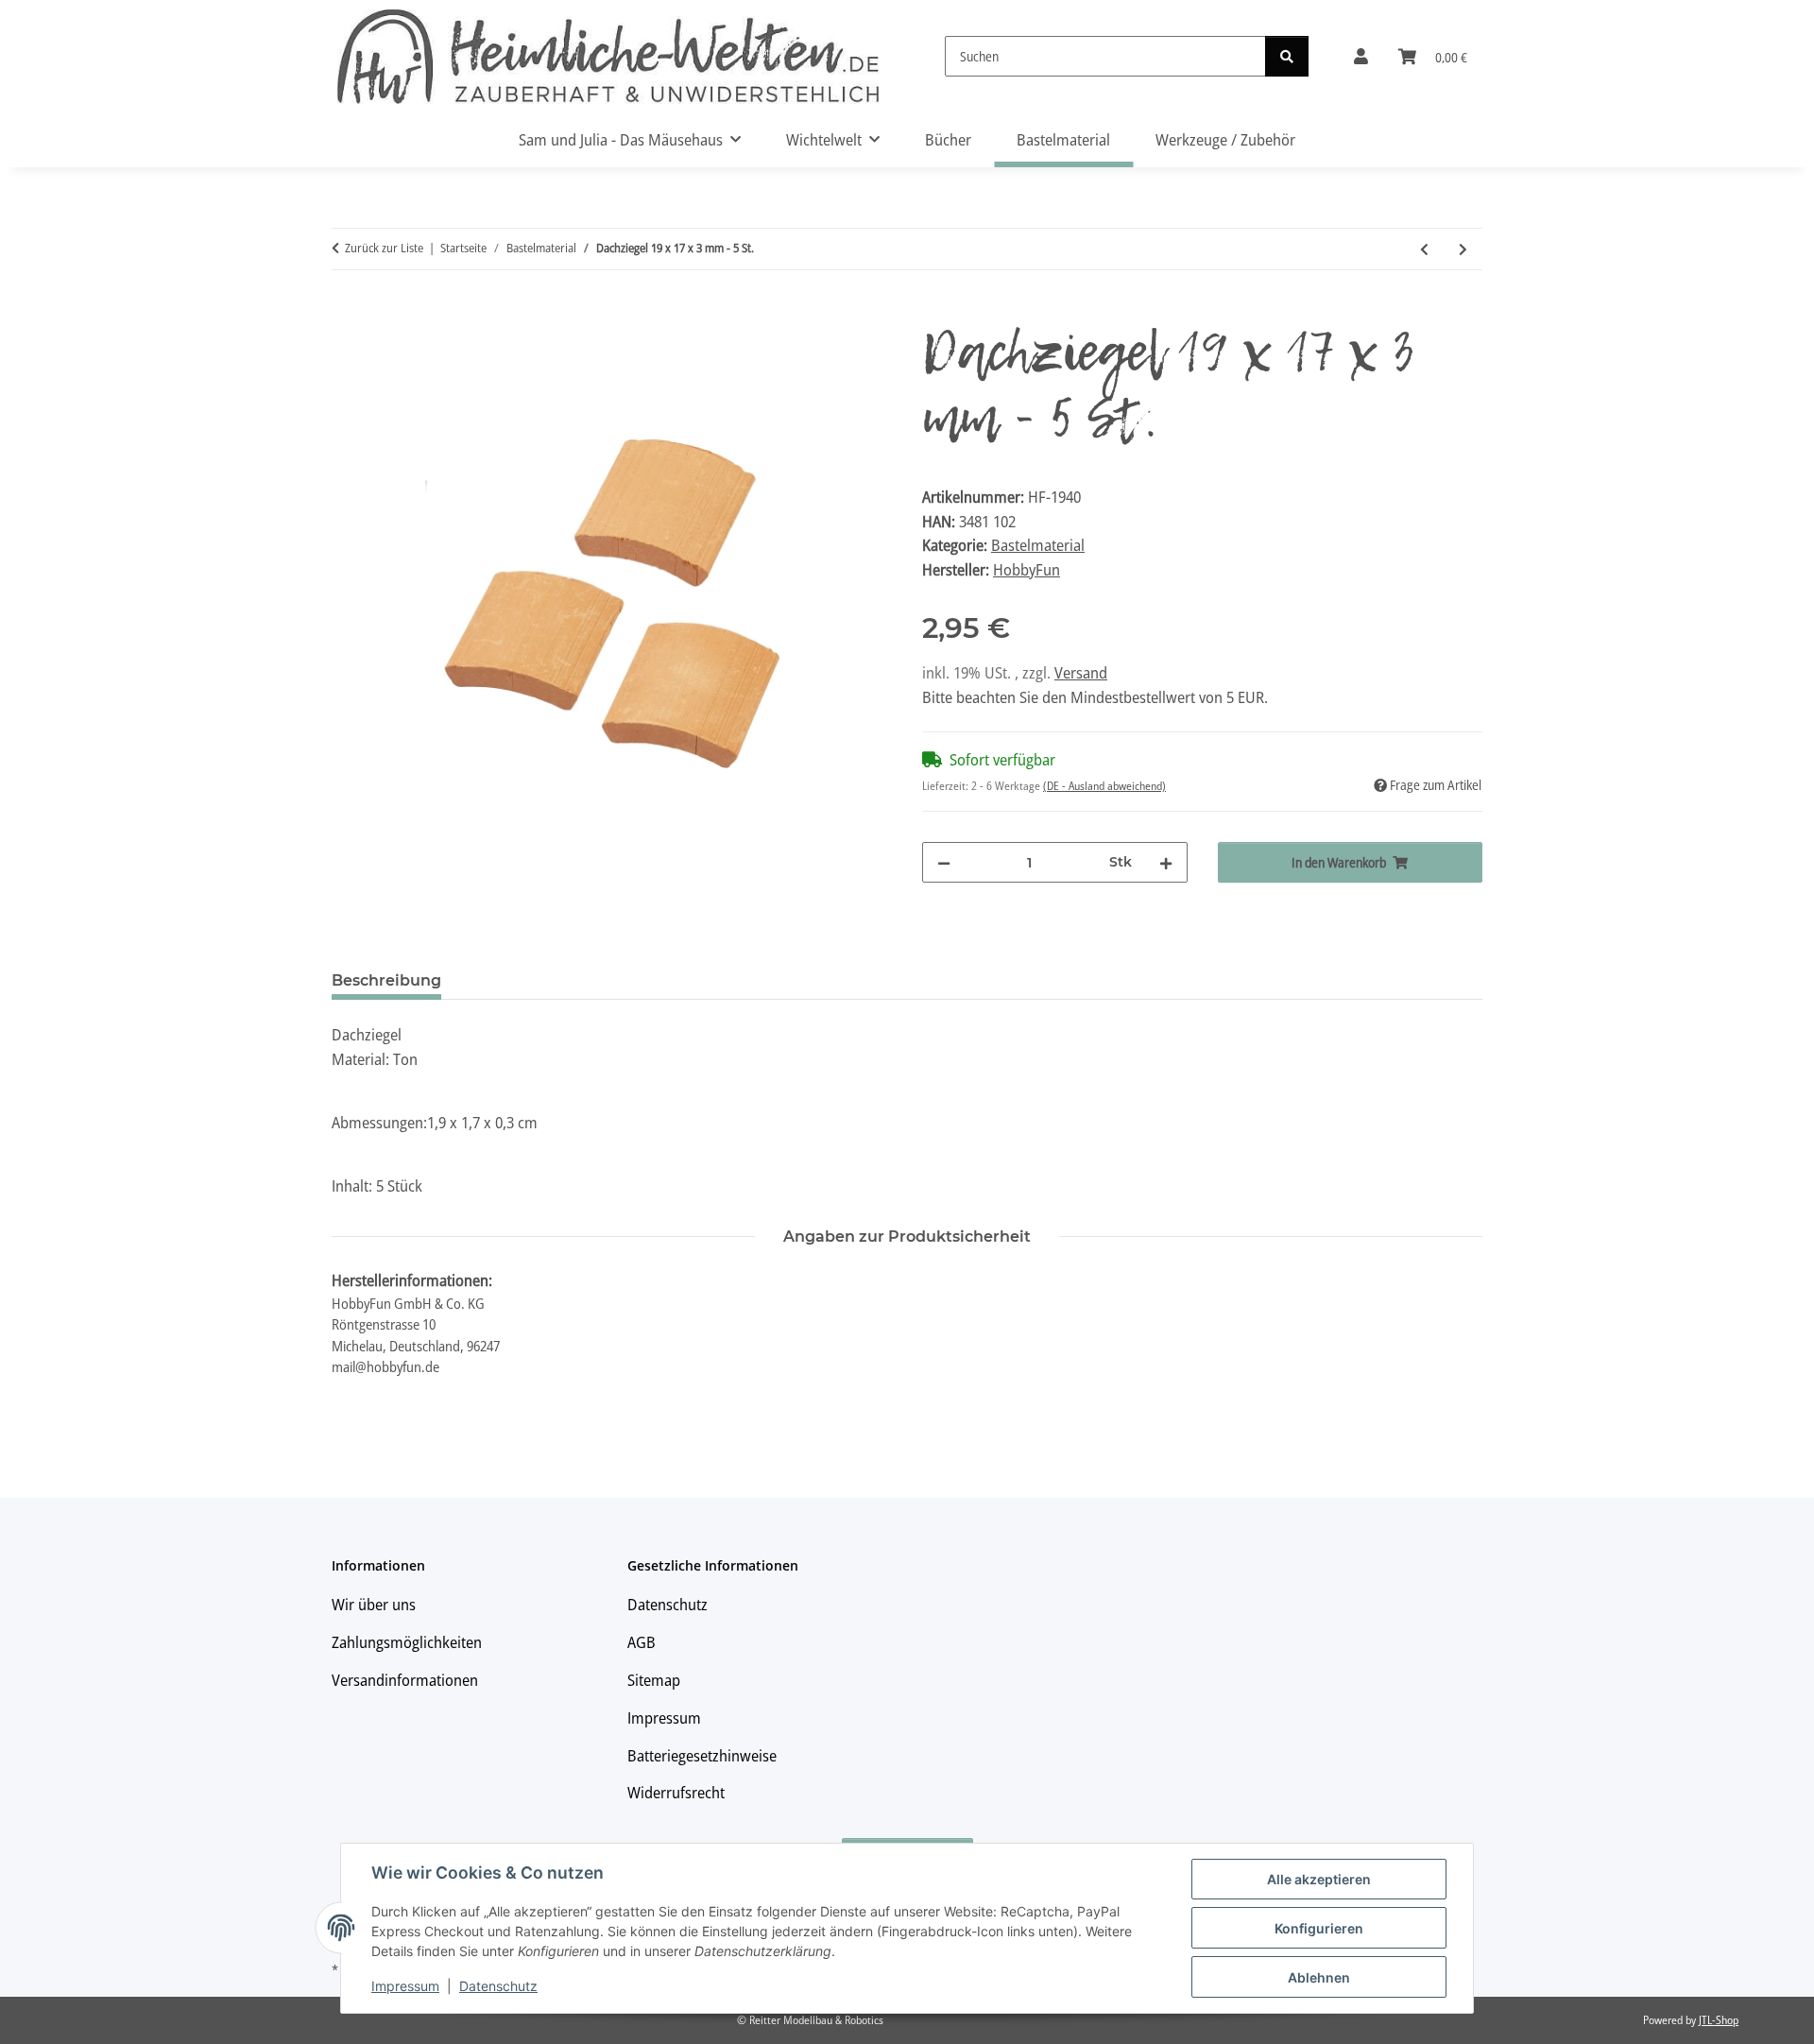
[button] (1361, 57)
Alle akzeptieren (1319, 1879)
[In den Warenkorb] (347, 314)
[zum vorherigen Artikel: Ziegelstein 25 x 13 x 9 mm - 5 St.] (1424, 249)
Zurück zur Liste (384, 248)
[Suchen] (1287, 56)
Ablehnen (1319, 1977)
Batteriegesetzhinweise (702, 1755)
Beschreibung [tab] (386, 980)
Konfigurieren (1319, 1928)
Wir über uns (374, 1604)
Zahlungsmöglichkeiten (407, 1642)
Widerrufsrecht (676, 1792)
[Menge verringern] (944, 862)
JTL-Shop (1719, 2020)
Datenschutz (498, 1986)
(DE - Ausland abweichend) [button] (1104, 786)
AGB (642, 1642)
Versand (1081, 672)
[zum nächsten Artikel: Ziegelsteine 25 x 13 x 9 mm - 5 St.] (1463, 249)
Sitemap (654, 1680)
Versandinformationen (405, 1680)
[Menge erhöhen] (1166, 862)
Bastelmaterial (1038, 545)
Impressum (405, 1986)
